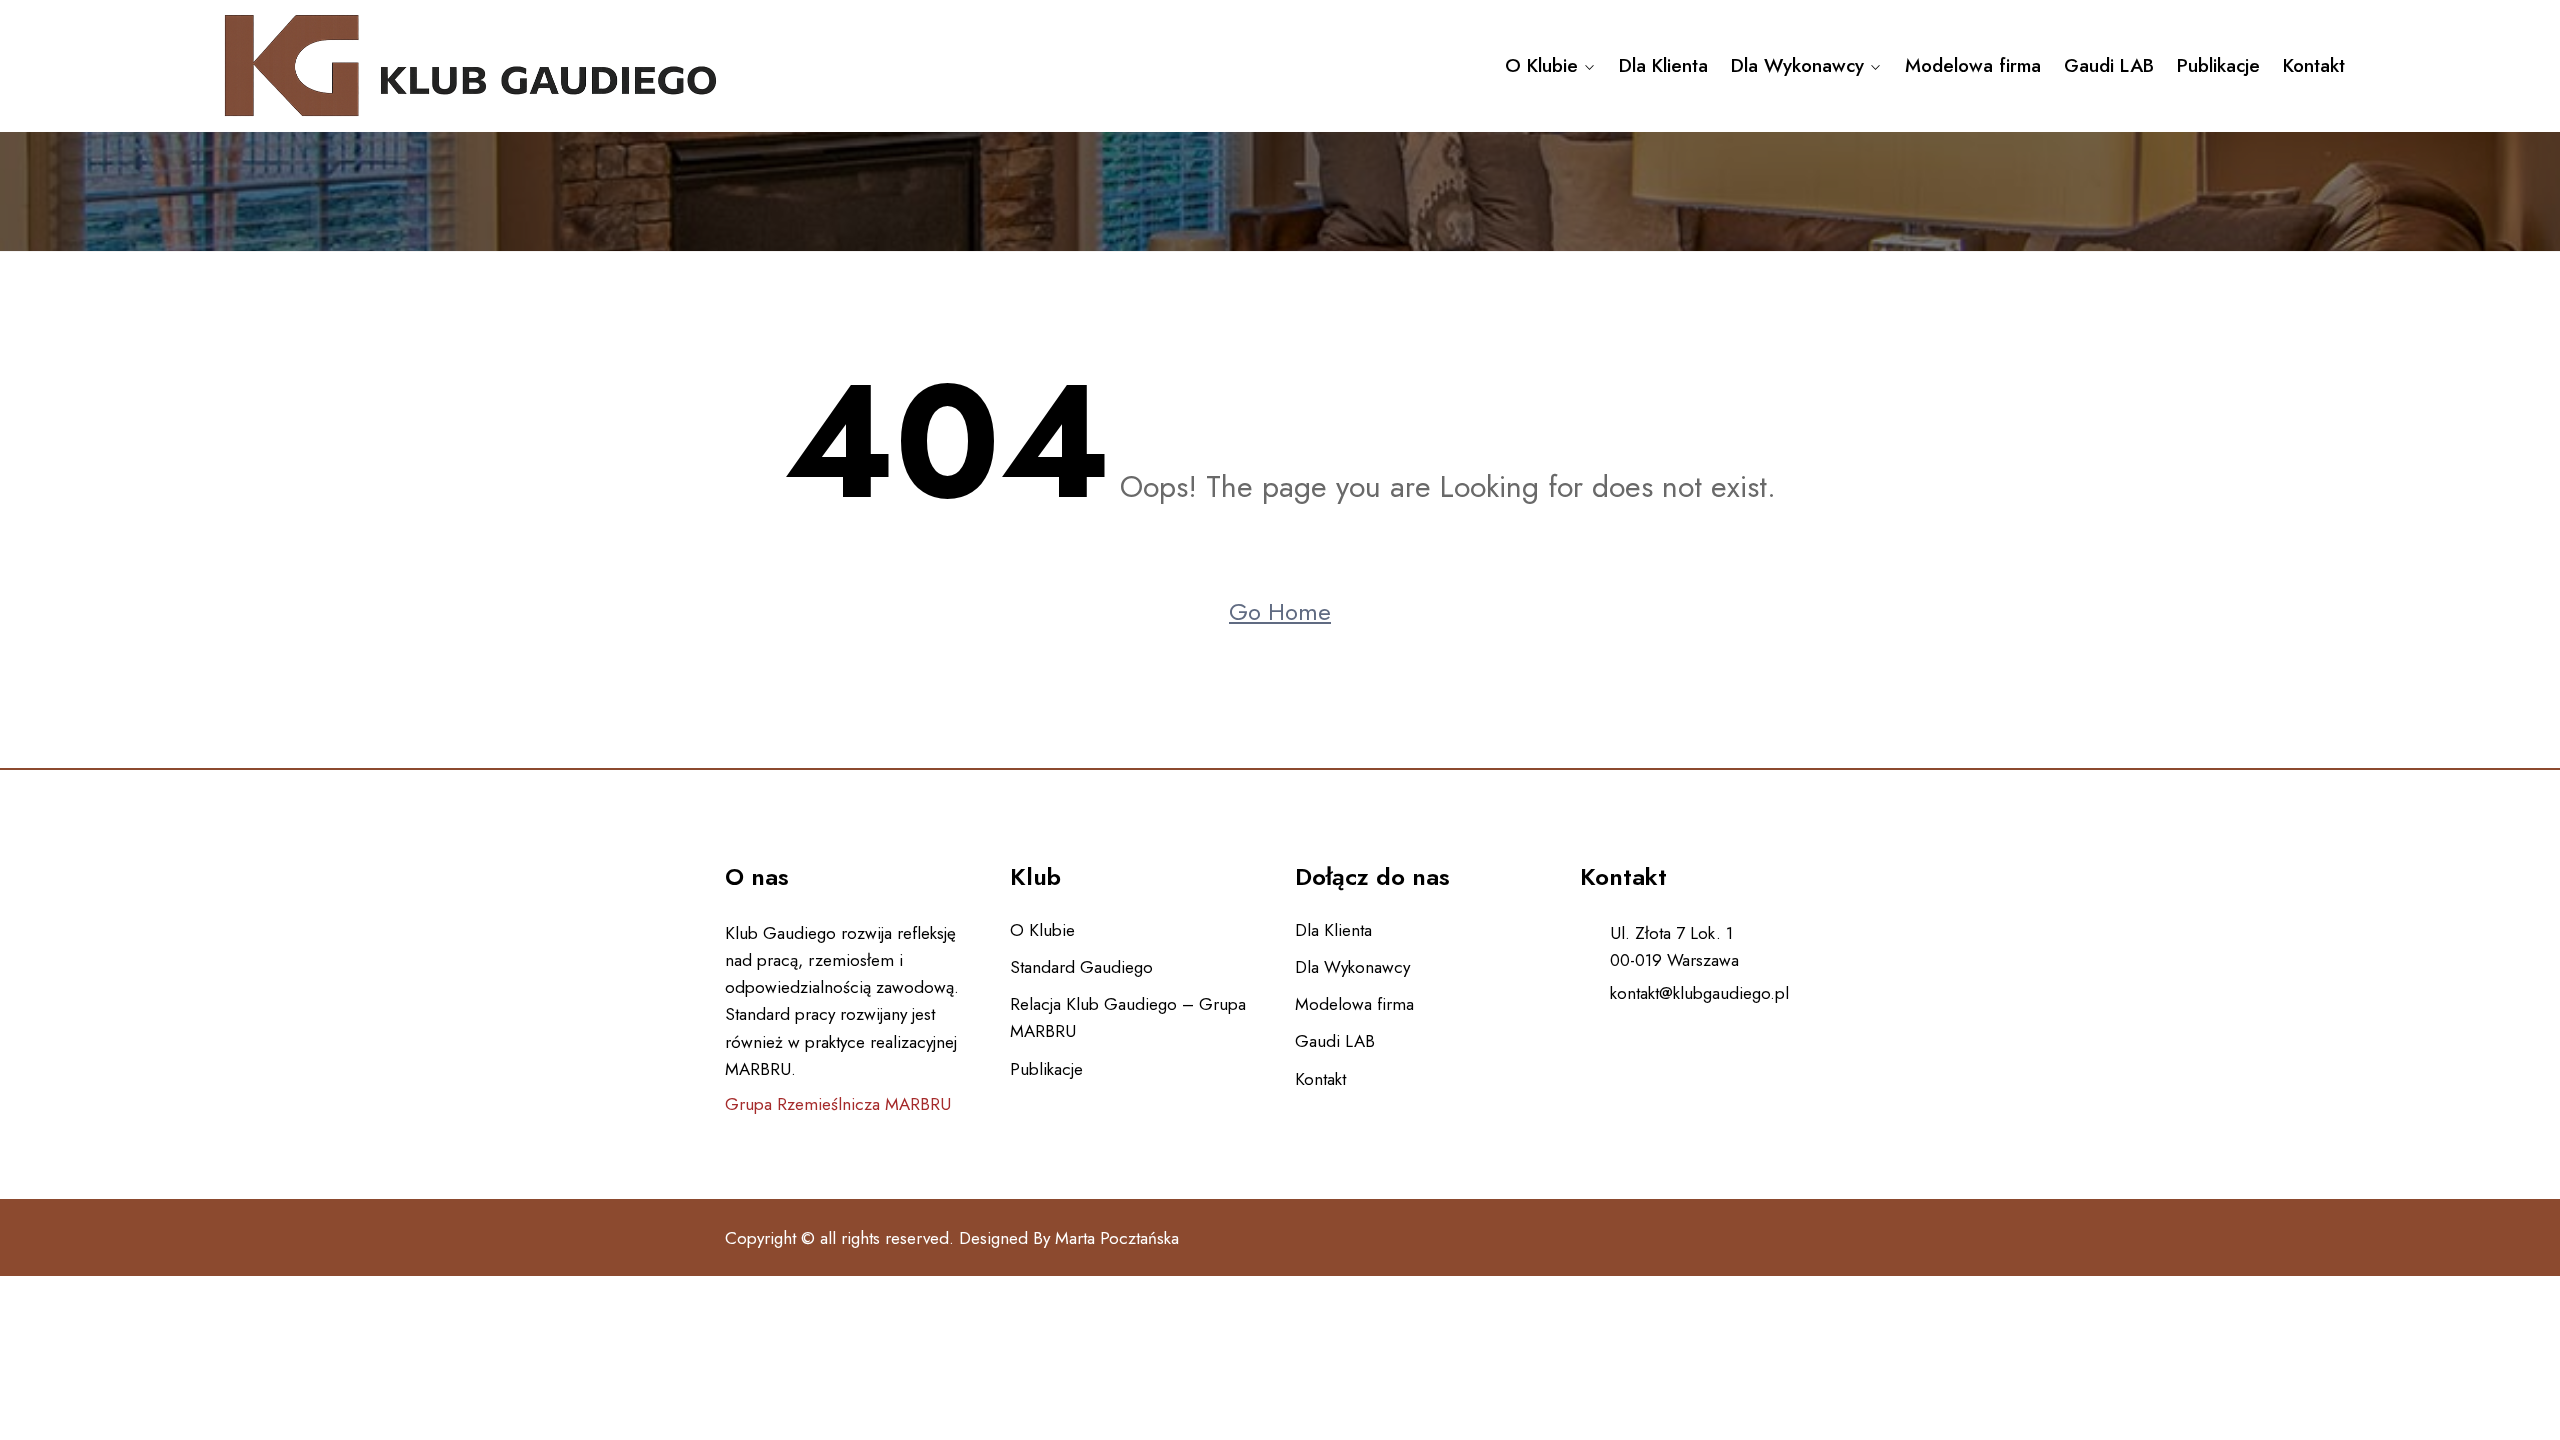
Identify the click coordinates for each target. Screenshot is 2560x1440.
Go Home (1280, 611)
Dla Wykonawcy (1797, 65)
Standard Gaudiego (1081, 967)
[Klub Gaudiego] (470, 66)
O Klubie (1541, 65)
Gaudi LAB (2109, 65)
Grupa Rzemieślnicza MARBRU (838, 1104)
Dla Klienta (1663, 65)
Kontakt (2314, 65)
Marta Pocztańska (1117, 1238)
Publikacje (2218, 65)
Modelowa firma (1973, 65)
